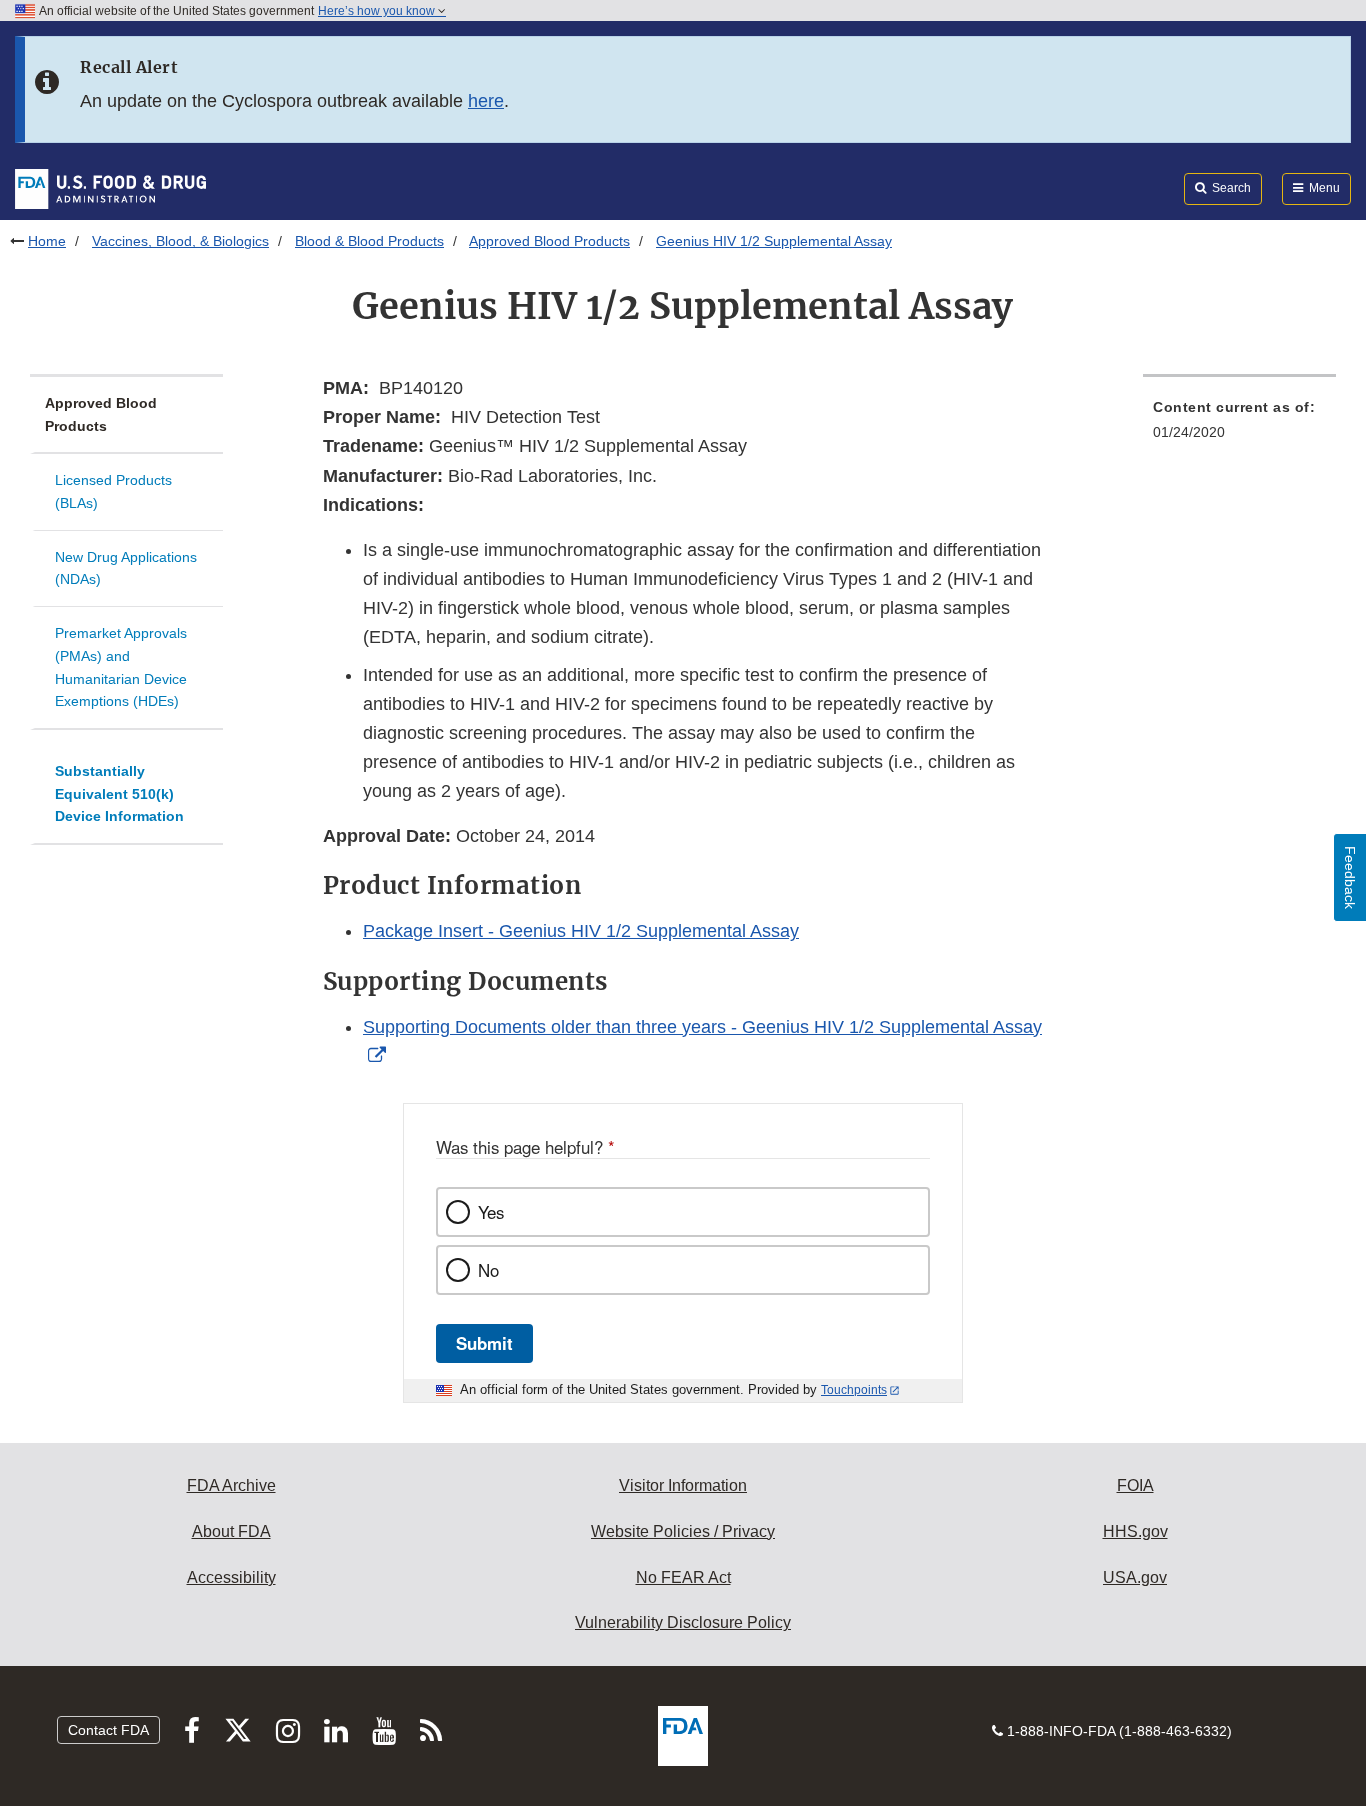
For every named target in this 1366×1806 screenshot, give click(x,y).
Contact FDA (108, 1730)
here (486, 101)
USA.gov (1135, 1577)
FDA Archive (231, 1485)
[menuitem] (1239, 425)
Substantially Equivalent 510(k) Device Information (119, 793)
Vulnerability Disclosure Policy (683, 1622)
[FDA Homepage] (110, 188)
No (488, 1270)
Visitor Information (683, 1485)
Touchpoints (854, 1390)
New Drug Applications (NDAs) (126, 568)
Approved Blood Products (549, 241)
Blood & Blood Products (369, 241)
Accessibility (231, 1577)
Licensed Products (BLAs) (113, 491)
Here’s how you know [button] (378, 11)
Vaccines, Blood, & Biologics (180, 241)
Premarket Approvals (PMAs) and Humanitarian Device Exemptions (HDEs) (121, 667)
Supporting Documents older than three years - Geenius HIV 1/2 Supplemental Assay (702, 1027)
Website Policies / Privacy (683, 1531)
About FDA (231, 1531)
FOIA (1135, 1485)
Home (47, 241)
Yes (491, 1212)
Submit (484, 1343)
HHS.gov (1135, 1531)
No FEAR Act (683, 1577)
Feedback (1350, 877)
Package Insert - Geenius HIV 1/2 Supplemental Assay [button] (581, 931)
